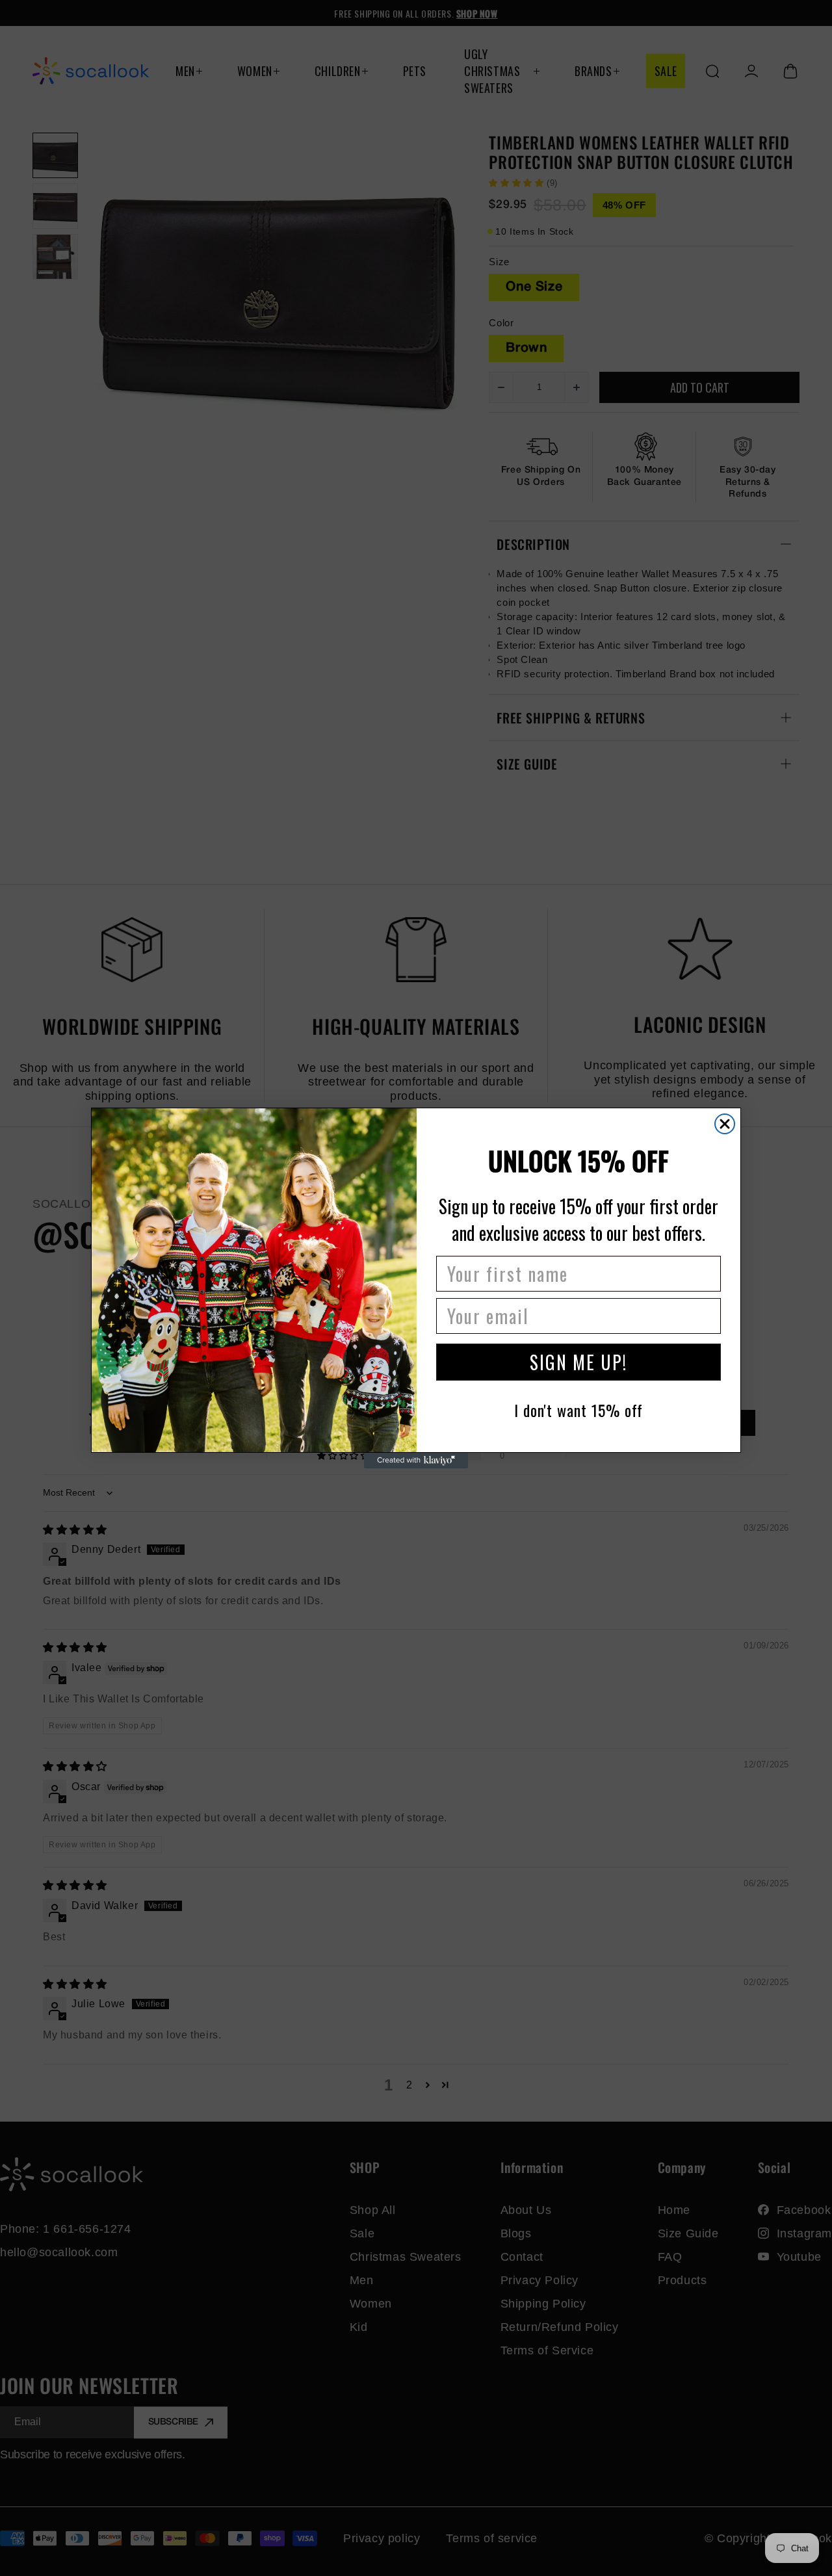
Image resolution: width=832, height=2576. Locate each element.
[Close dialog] (725, 1124)
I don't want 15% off (578, 1410)
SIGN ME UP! (578, 1362)
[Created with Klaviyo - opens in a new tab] (416, 1461)
